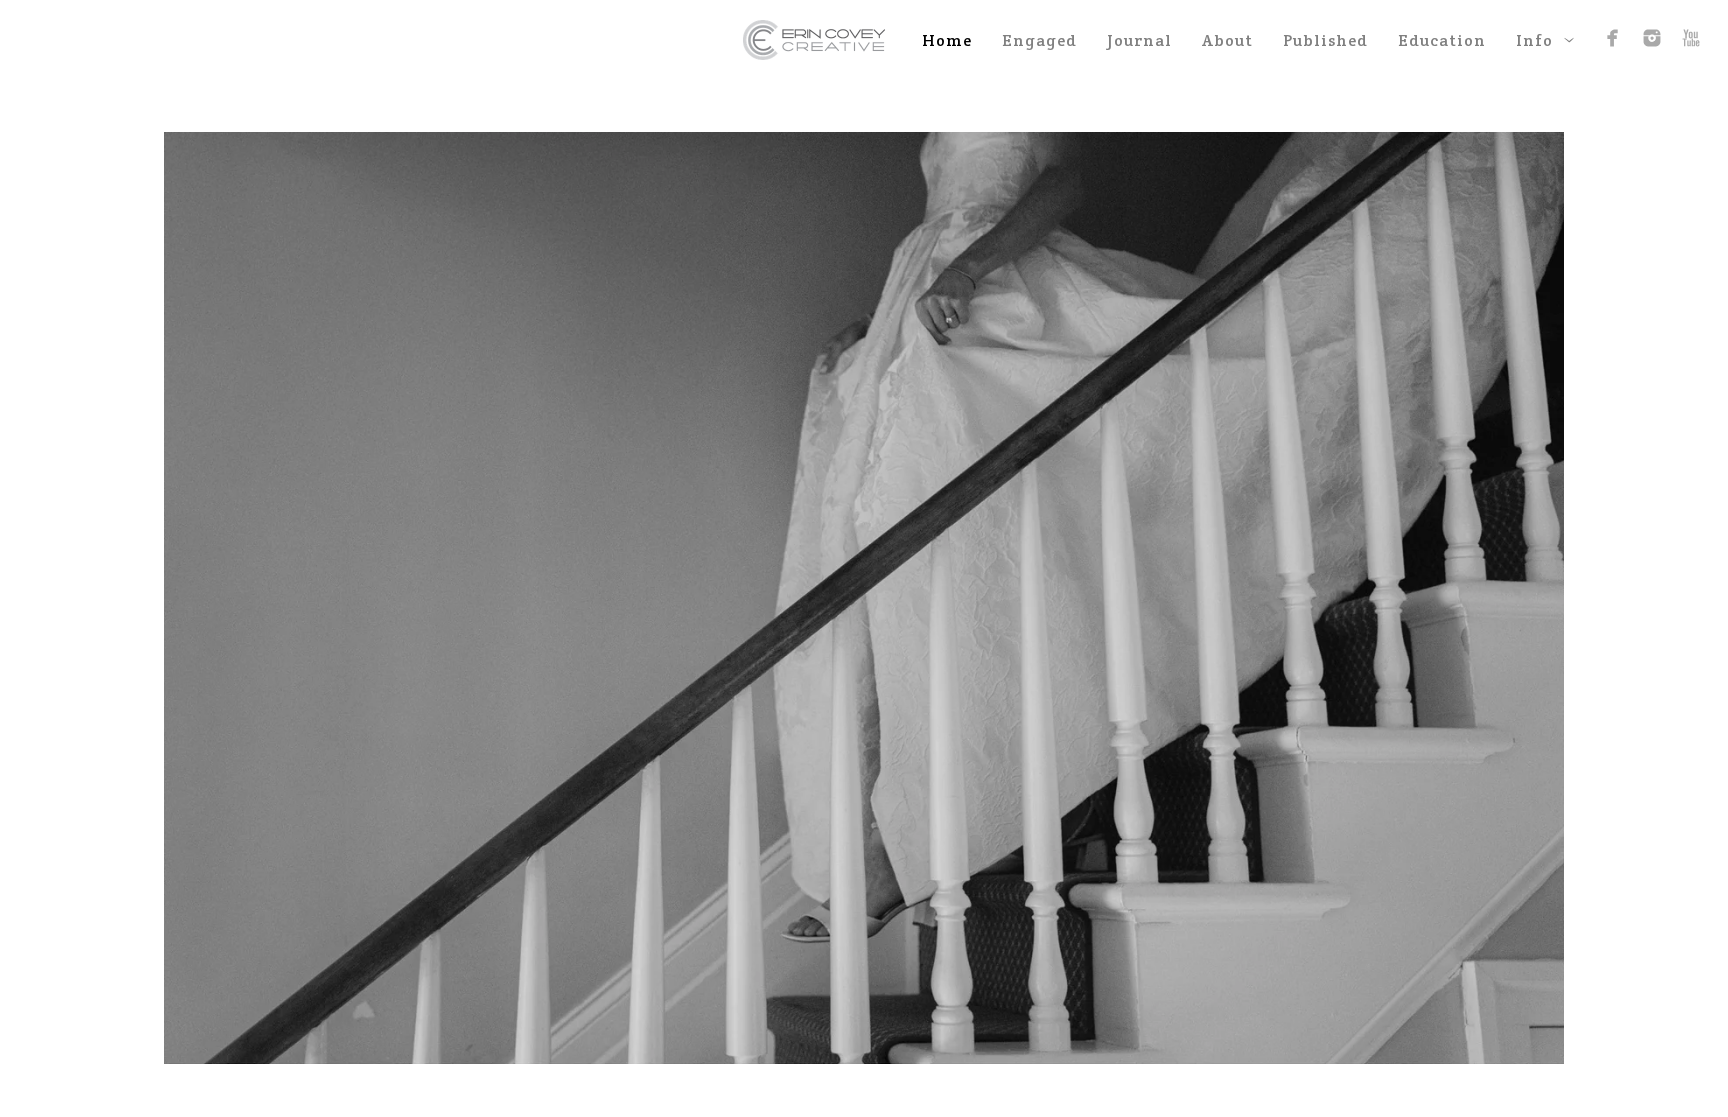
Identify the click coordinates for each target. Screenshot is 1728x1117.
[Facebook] (1613, 38)
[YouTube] (1691, 38)
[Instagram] (1652, 38)
